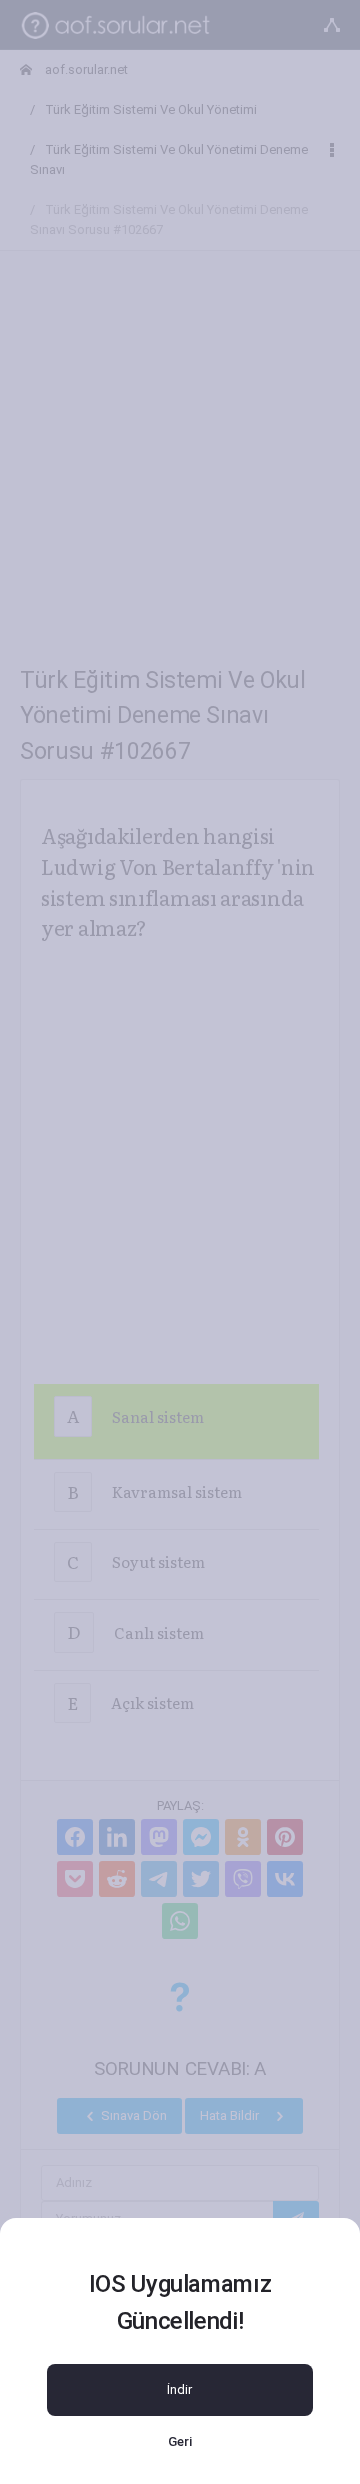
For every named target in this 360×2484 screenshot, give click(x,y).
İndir (179, 2389)
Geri (180, 2441)
